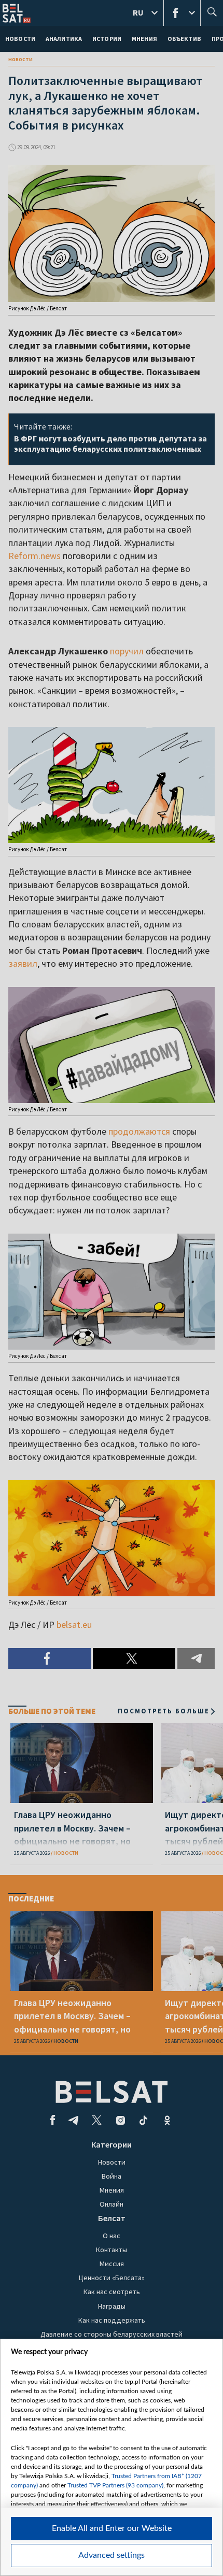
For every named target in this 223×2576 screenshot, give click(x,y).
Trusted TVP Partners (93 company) (115, 2485)
